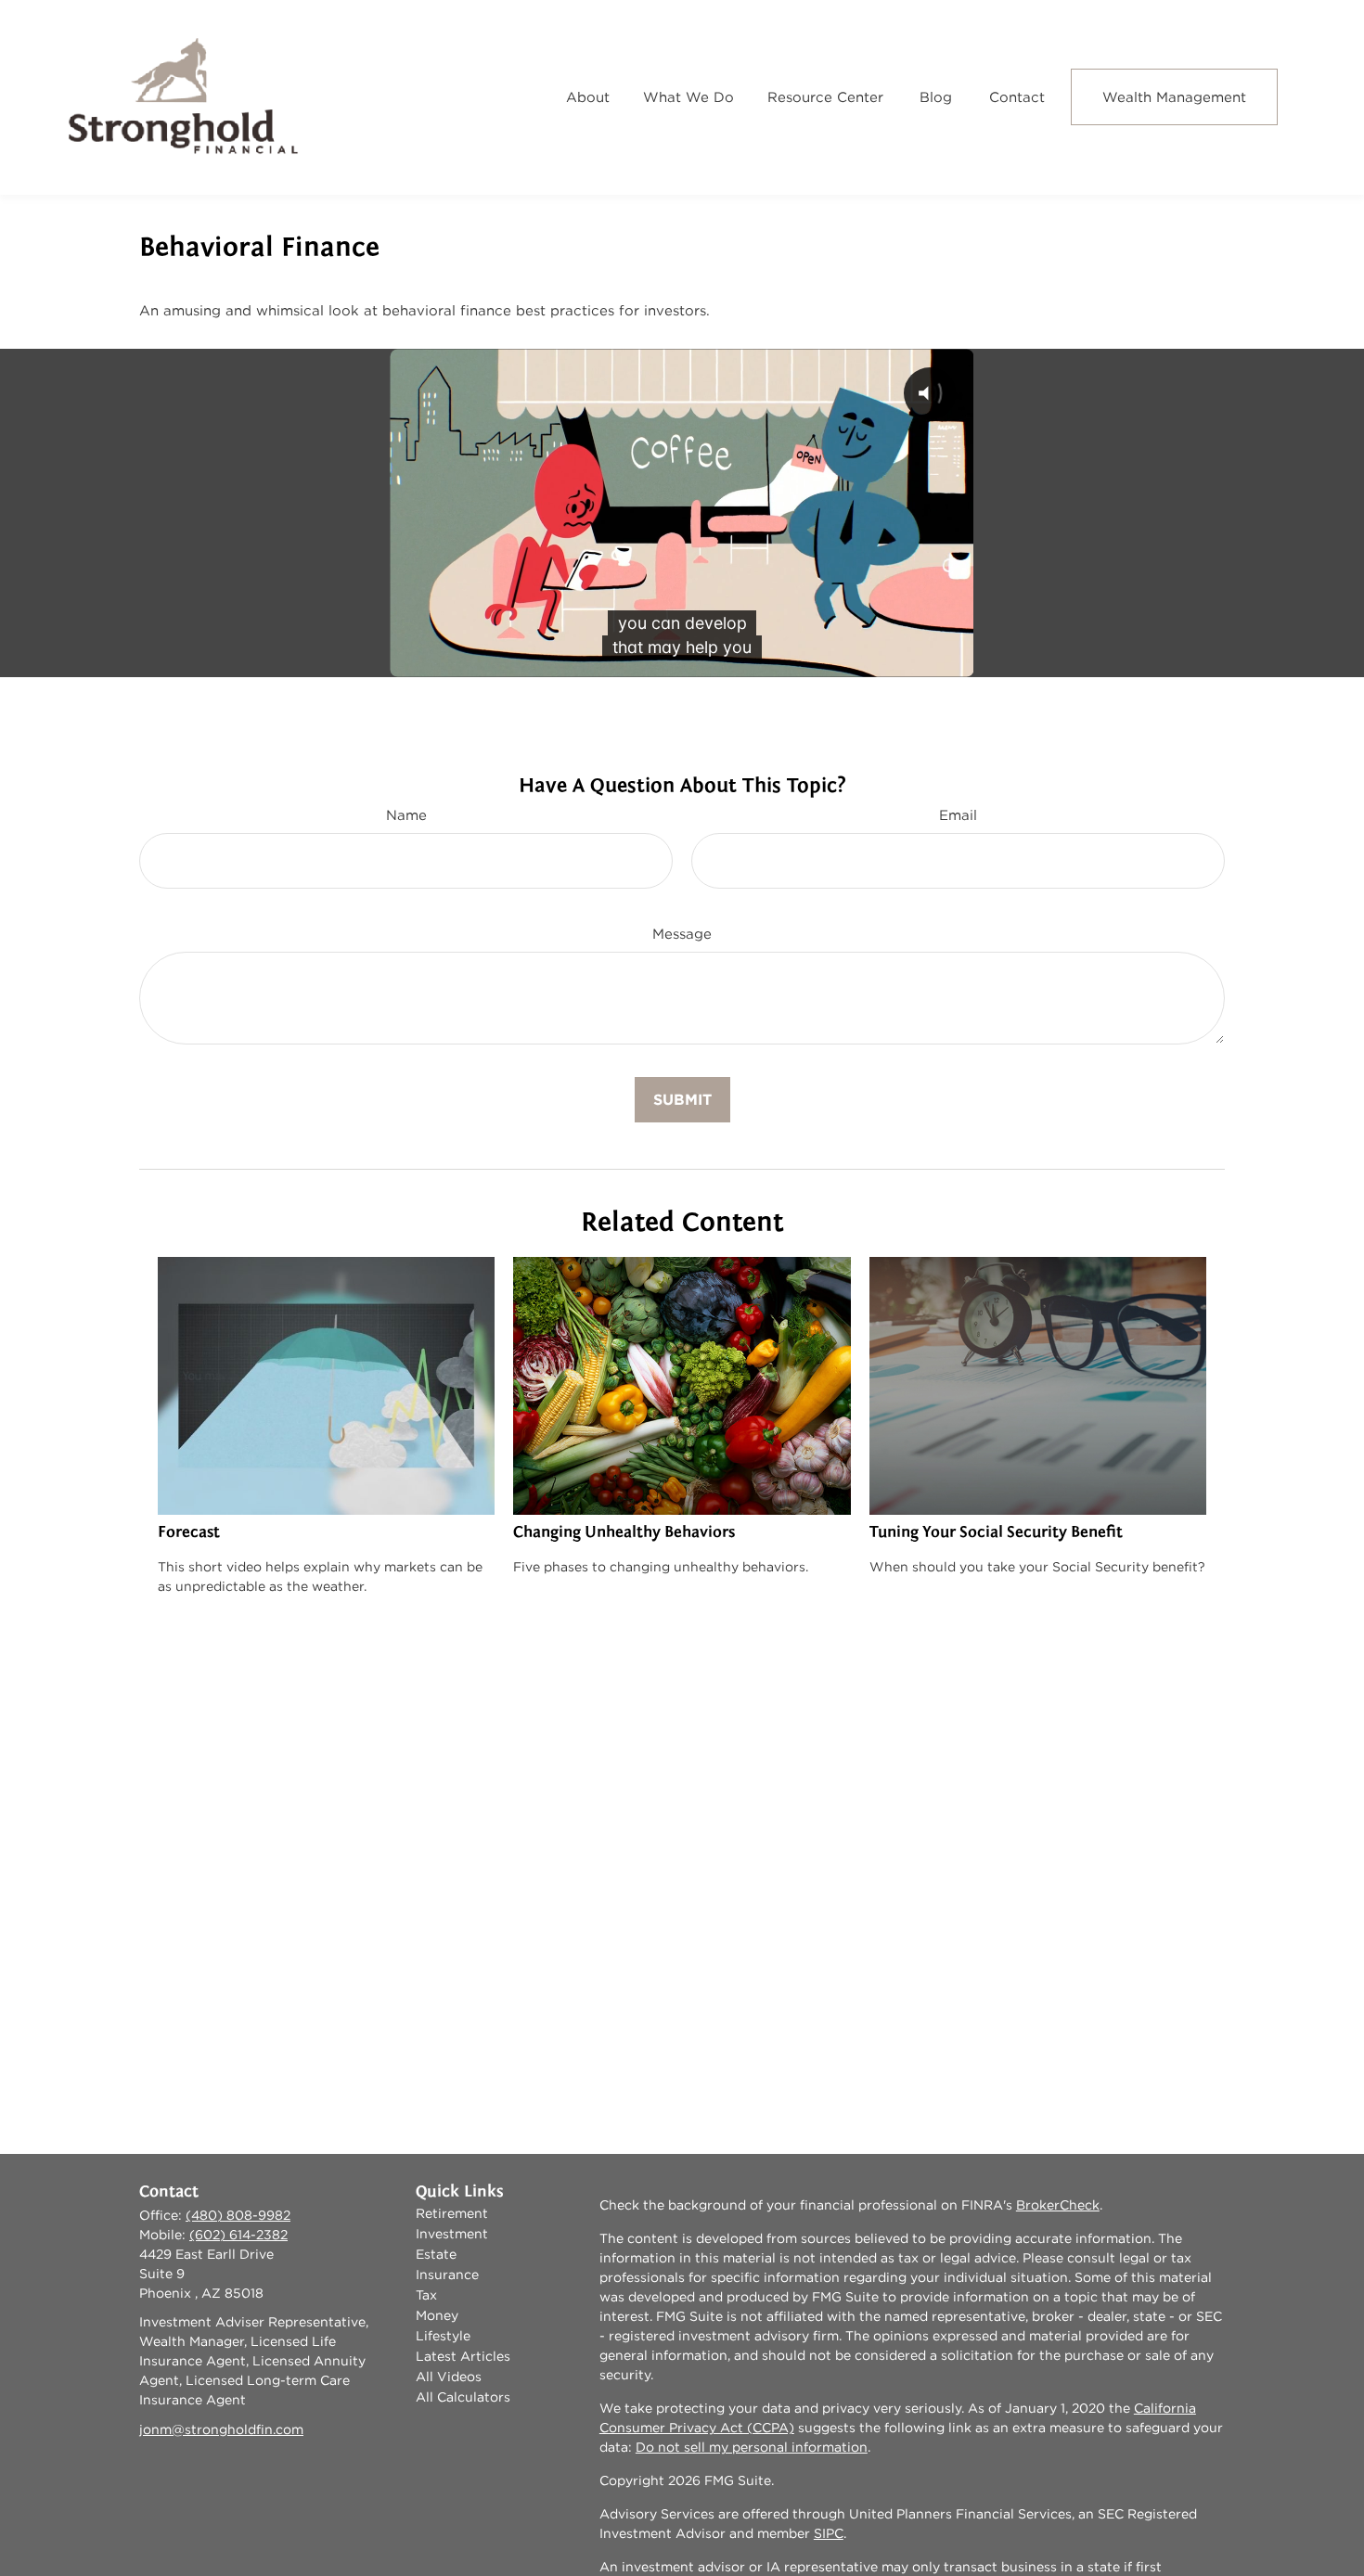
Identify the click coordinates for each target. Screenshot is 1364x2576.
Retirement (452, 2213)
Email (958, 815)
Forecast (189, 1532)
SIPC (829, 2533)
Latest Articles (463, 2356)
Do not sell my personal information (752, 2447)
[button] (588, 97)
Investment (452, 2234)
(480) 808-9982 (238, 2215)
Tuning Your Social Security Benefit (996, 1532)
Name (406, 815)
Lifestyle (443, 2336)
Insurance (447, 2275)
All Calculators (463, 2397)
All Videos (449, 2377)
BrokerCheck (1058, 2205)
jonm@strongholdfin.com (221, 2429)
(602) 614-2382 (238, 2235)
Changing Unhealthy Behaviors (624, 1532)
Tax (426, 2295)
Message (682, 934)
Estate (436, 2254)
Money (437, 2315)
